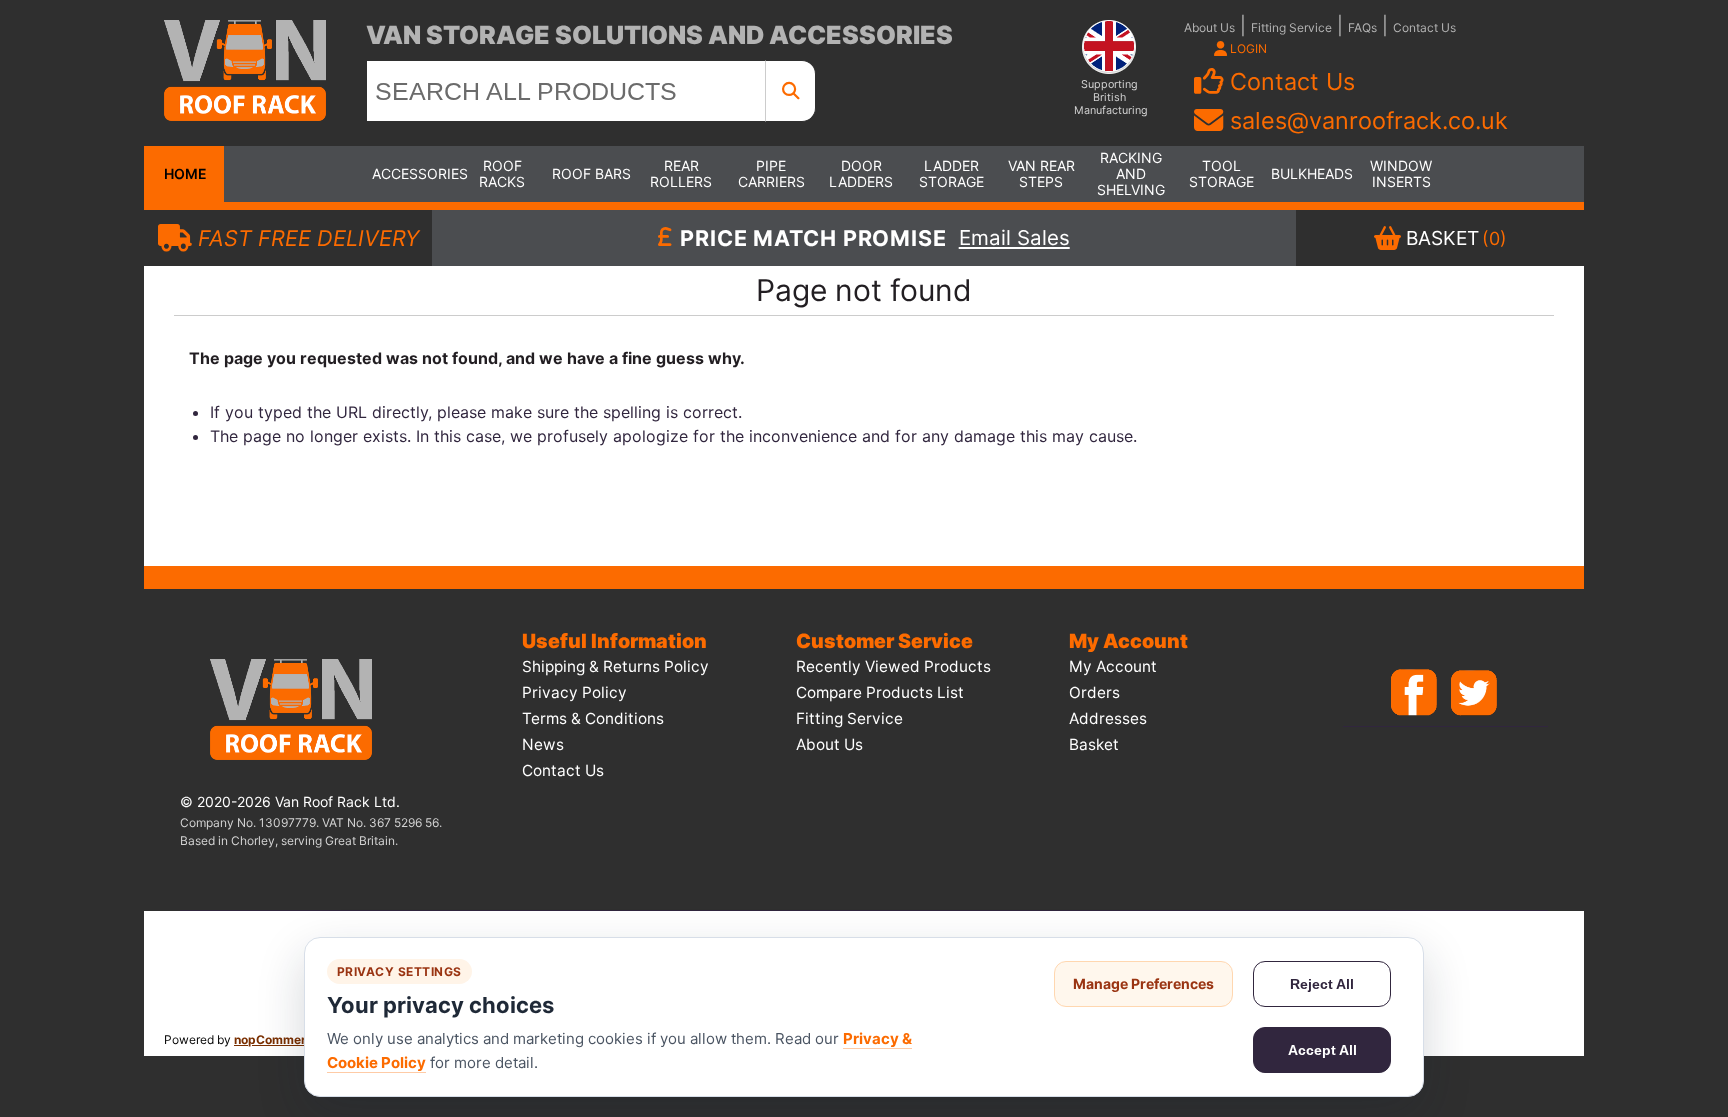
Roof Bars (591, 173)
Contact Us (1424, 27)
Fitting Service (1291, 27)
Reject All (1322, 984)
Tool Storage (1221, 173)
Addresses (1108, 718)
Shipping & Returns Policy (615, 666)
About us (829, 744)
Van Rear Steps (1041, 173)
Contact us (563, 770)
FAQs (1362, 27)
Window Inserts (1401, 173)
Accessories (412, 173)
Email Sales (1014, 238)
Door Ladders (861, 173)
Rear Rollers (681, 173)
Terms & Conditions (593, 718)
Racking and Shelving (1131, 173)
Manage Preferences (1143, 983)
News (543, 744)
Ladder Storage (951, 173)
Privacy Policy (574, 692)
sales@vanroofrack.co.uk (1369, 120)
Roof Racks (502, 173)
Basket (1094, 744)
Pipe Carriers (771, 173)
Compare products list (880, 692)
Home (184, 173)
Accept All (1322, 1050)
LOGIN (1247, 48)
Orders (1094, 692)
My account (1113, 666)
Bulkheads (1311, 173)
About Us (1209, 27)
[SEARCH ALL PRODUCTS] (791, 91)
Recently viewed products (893, 666)
